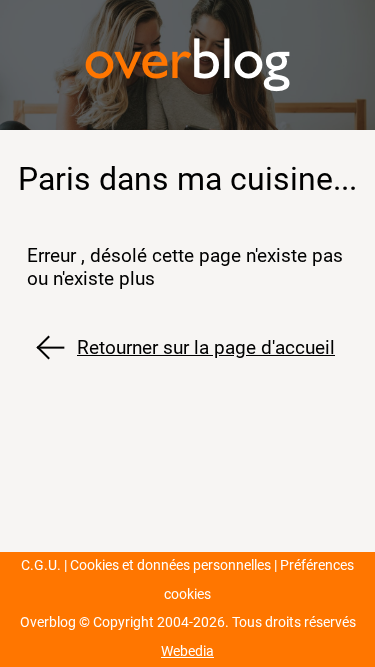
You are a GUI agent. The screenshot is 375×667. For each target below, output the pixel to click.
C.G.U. (41, 565)
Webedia (187, 651)
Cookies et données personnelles (170, 565)
